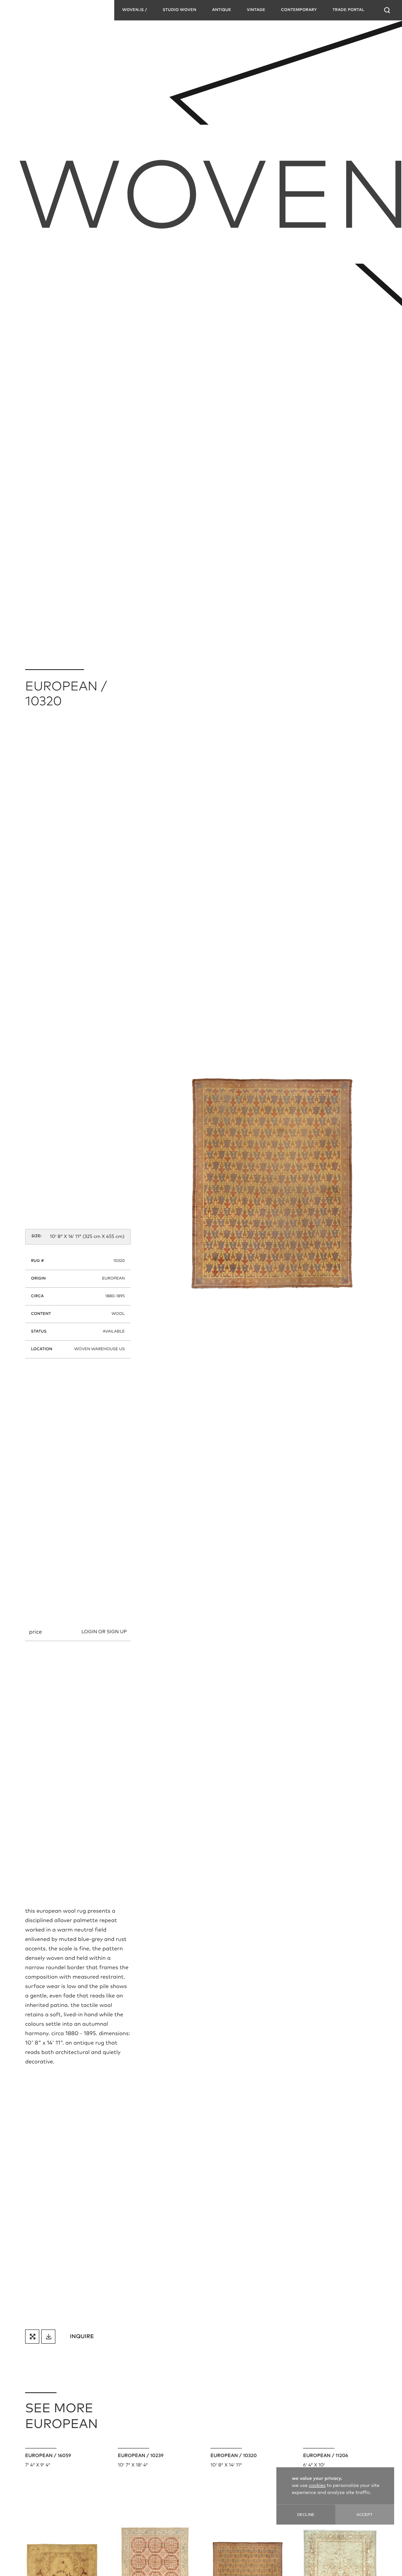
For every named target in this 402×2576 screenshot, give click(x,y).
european (113, 1279)
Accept (365, 2515)
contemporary (299, 10)
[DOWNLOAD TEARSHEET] (48, 2337)
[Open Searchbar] (387, 10)
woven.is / (134, 10)
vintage (256, 10)
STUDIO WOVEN (179, 10)
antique (222, 10)
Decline (306, 2515)
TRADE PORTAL (348, 10)
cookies (317, 2486)
